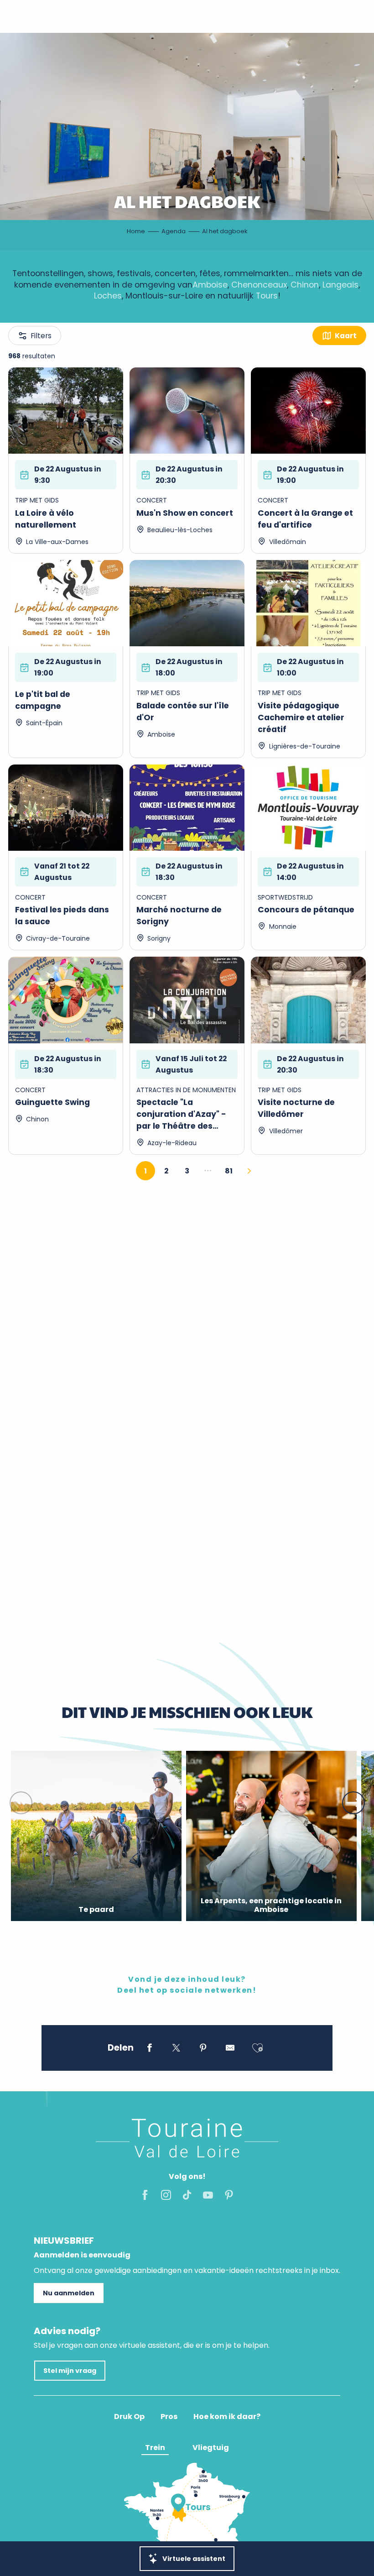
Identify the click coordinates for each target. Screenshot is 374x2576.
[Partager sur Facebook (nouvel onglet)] (149, 2049)
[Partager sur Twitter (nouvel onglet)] (176, 2049)
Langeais (340, 285)
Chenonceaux (259, 285)
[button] (21, 1803)
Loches (108, 296)
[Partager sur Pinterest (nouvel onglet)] (203, 2049)
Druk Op (129, 2417)
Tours (267, 296)
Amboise (210, 285)
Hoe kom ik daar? (227, 2417)
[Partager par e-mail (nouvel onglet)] (230, 2049)
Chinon (305, 285)
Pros (169, 2417)
